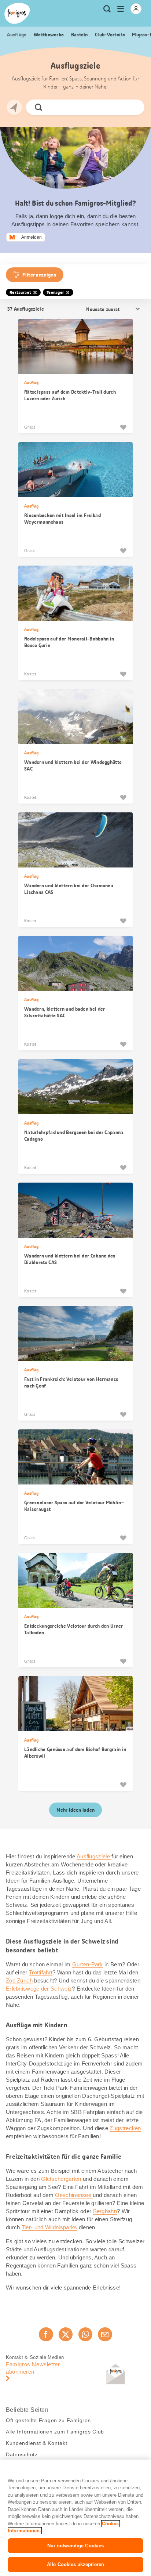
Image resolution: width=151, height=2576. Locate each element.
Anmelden (32, 237)
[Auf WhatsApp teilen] (85, 2334)
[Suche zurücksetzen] (133, 107)
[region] (75, 2518)
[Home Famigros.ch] (17, 13)
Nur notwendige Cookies (76, 2546)
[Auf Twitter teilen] (66, 2334)
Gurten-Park (88, 1964)
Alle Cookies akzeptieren (75, 2564)
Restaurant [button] (20, 292)
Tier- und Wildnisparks (49, 2227)
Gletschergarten (62, 2179)
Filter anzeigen (39, 275)
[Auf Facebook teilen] (46, 2334)
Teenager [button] (55, 292)
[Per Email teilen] (105, 2334)
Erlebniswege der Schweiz (39, 1989)
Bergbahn (105, 2211)
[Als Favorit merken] (123, 427)
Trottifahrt (41, 1972)
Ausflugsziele (94, 1856)
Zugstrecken (125, 2128)
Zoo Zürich (19, 1980)
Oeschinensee (74, 2195)
